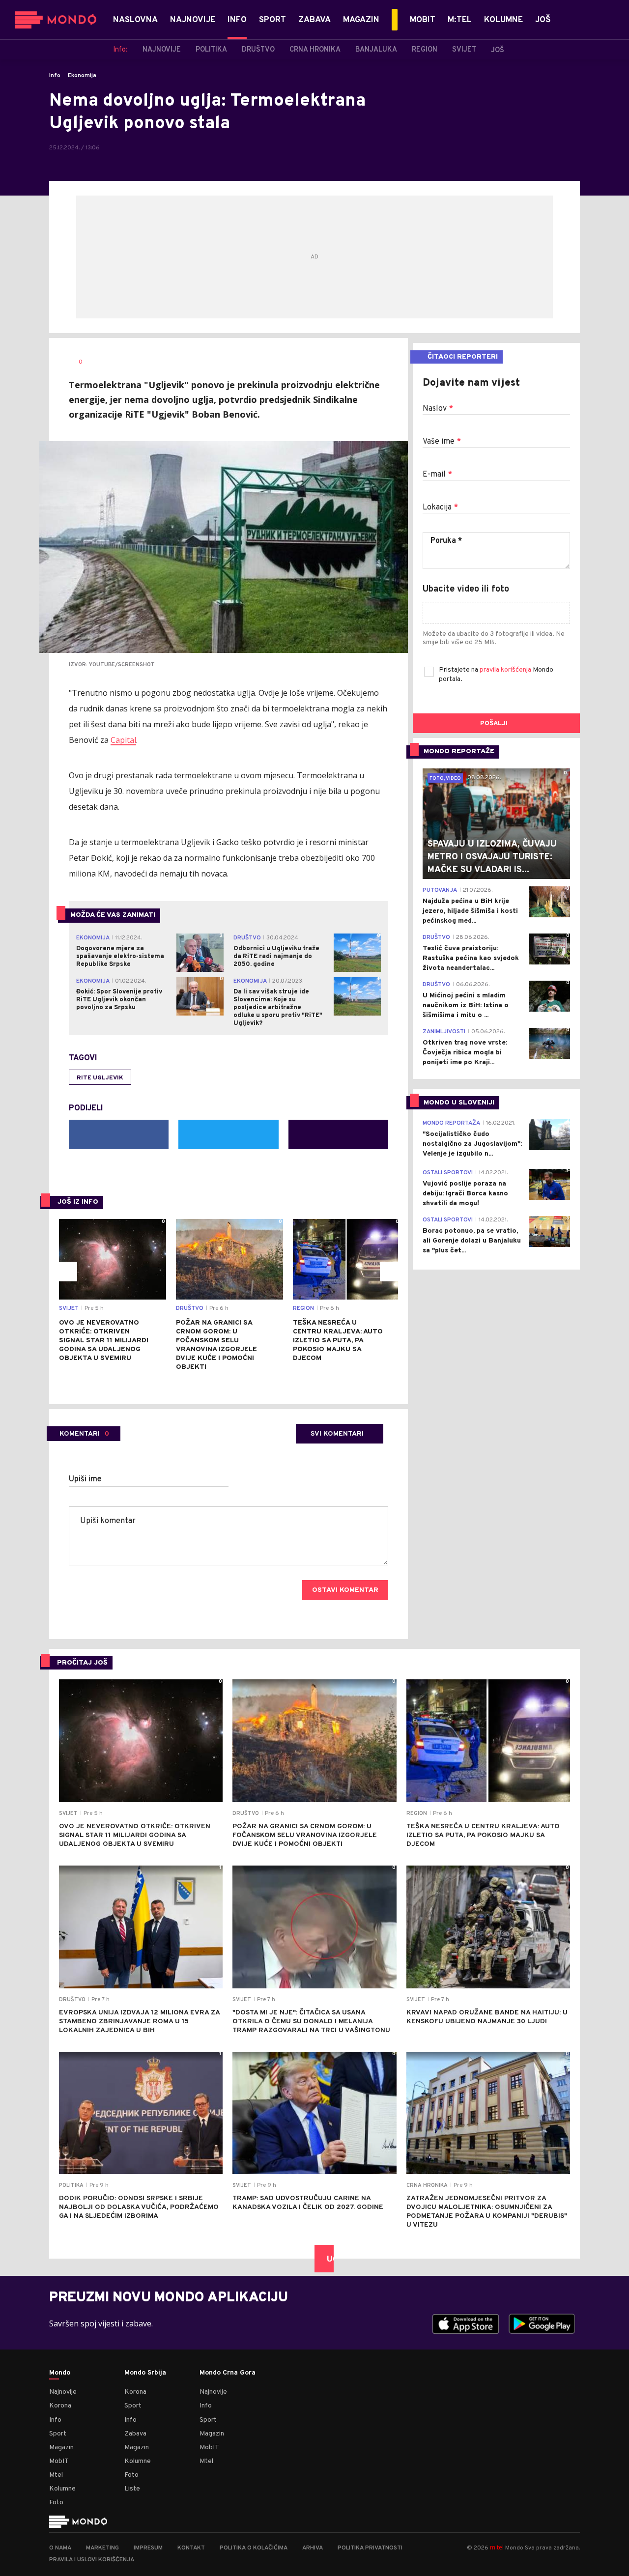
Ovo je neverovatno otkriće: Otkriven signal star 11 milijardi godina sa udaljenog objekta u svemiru (104, 1341)
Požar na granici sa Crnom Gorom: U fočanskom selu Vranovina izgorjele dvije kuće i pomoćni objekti (216, 1345)
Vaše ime (442, 442)
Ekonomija (82, 76)
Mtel (56, 2475)
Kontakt (191, 2548)
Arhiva (313, 2548)
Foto (56, 2503)
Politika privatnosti (370, 2548)
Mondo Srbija (145, 2373)
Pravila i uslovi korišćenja (92, 2560)
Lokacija (440, 508)
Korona (60, 2406)
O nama (60, 2548)
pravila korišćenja (506, 670)
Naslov (438, 409)
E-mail (437, 475)
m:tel (497, 2547)
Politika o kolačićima (254, 2548)
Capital (123, 740)
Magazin (61, 2448)
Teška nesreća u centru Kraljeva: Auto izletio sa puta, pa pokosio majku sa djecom (338, 1341)
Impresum (148, 2548)
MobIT (59, 2461)
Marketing (102, 2548)
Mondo (60, 2373)
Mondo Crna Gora (228, 2373)
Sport (58, 2434)
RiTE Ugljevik (100, 1078)
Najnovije (63, 2392)
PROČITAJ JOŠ (82, 1663)
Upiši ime (85, 1479)
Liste (132, 2489)
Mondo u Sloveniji (459, 1103)
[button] (67, 1272)
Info (55, 76)
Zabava (135, 2434)
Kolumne (62, 2489)
